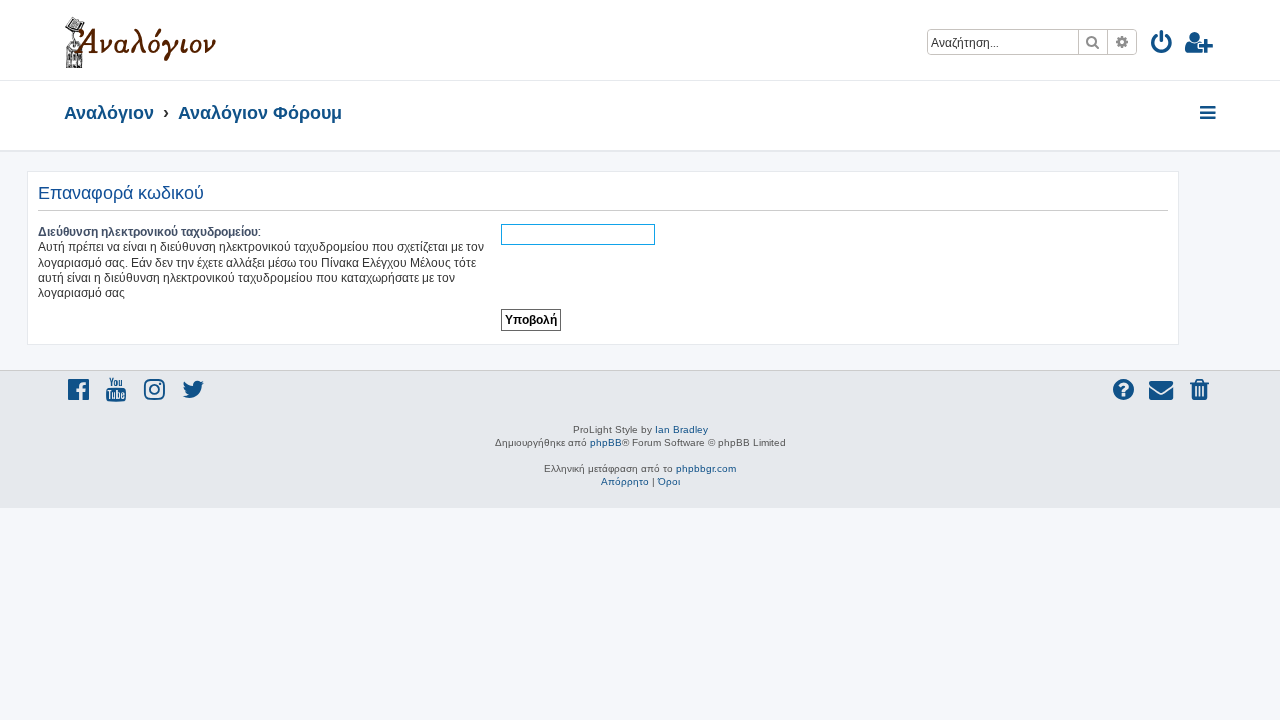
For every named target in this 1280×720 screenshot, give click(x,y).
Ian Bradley (681, 429)
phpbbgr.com (706, 468)
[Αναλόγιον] (140, 40)
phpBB (606, 442)
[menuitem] (1162, 45)
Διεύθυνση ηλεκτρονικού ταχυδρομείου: (149, 231)
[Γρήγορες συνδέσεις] (1209, 114)
